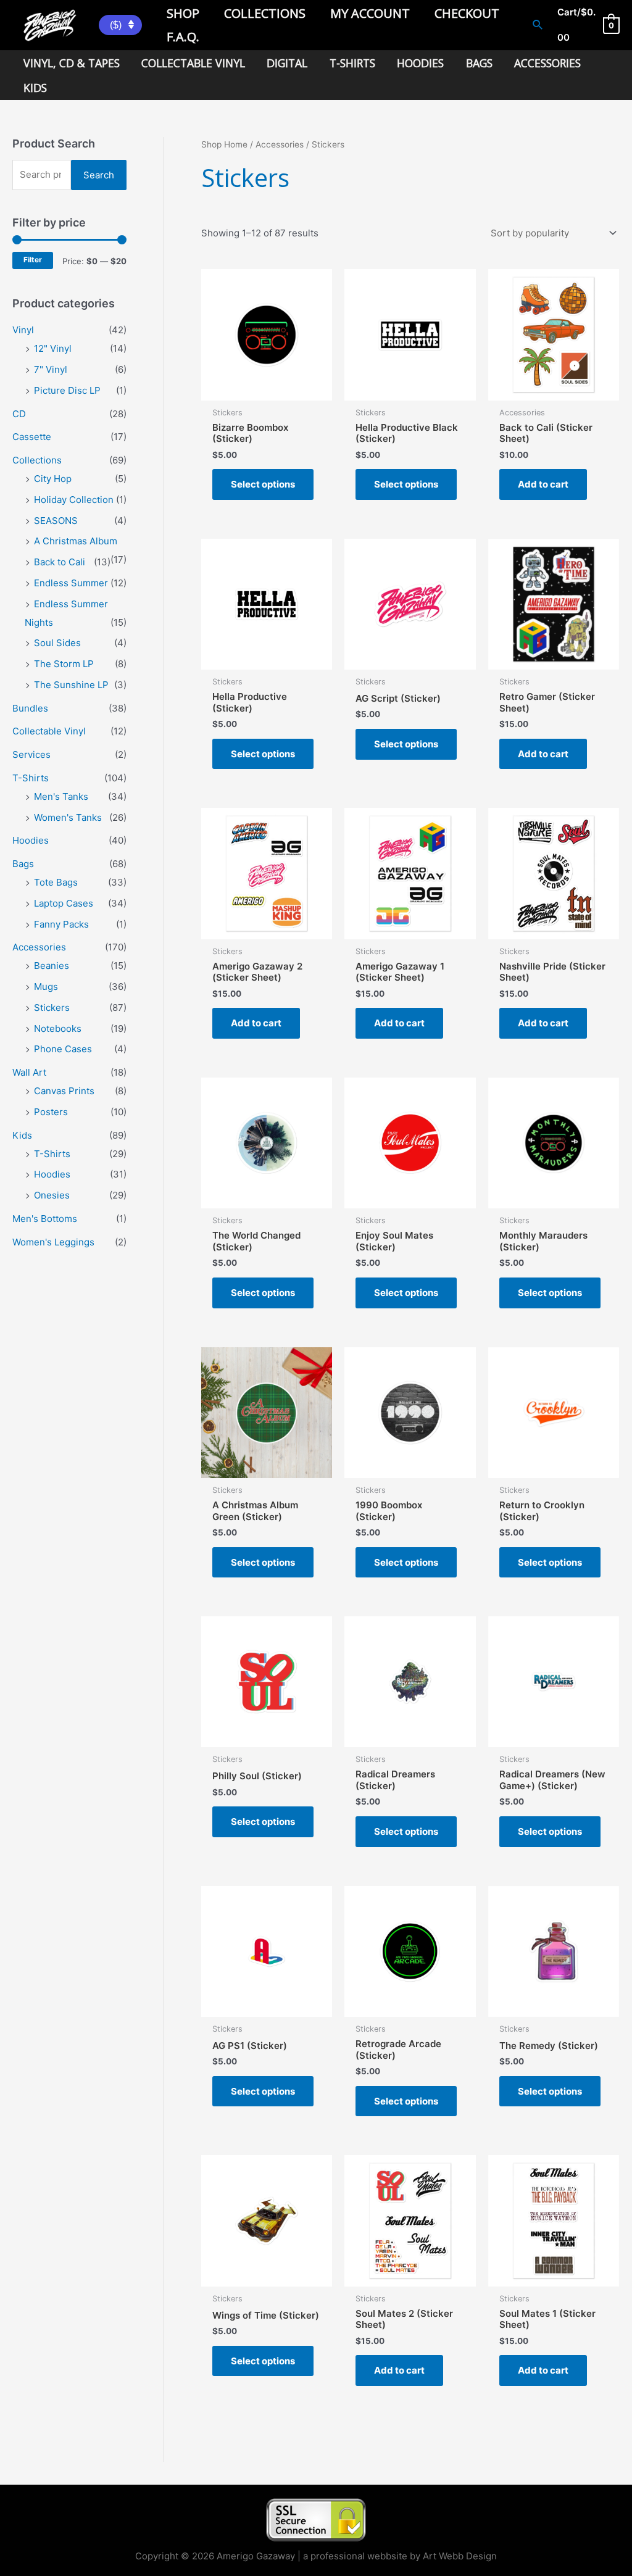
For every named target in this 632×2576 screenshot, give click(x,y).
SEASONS (56, 521)
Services (31, 754)
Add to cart (543, 484)
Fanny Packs (61, 924)
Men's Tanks (61, 796)
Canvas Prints (64, 1091)
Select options (263, 484)
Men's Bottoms (45, 1219)
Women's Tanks (68, 817)
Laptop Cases (64, 903)
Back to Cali (60, 562)
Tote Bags (56, 882)
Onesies (52, 1195)
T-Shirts (31, 778)
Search (99, 175)
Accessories (39, 947)
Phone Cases (63, 1049)
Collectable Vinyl (49, 731)
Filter (33, 260)
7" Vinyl (51, 369)
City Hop (53, 479)
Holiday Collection (74, 500)
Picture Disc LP (67, 390)
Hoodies (31, 840)
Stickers (52, 1008)
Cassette (32, 437)
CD (19, 414)
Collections (37, 460)
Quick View (267, 389)
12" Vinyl (53, 348)
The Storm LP (64, 664)
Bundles (30, 708)
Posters (51, 1112)
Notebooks (58, 1028)
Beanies (52, 966)
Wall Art (29, 1072)
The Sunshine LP (71, 685)
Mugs (46, 987)
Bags (23, 864)
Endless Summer (71, 583)
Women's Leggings (53, 1242)
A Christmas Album (76, 541)
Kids (22, 1135)
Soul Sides (57, 643)
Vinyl (23, 330)
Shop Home (224, 144)
